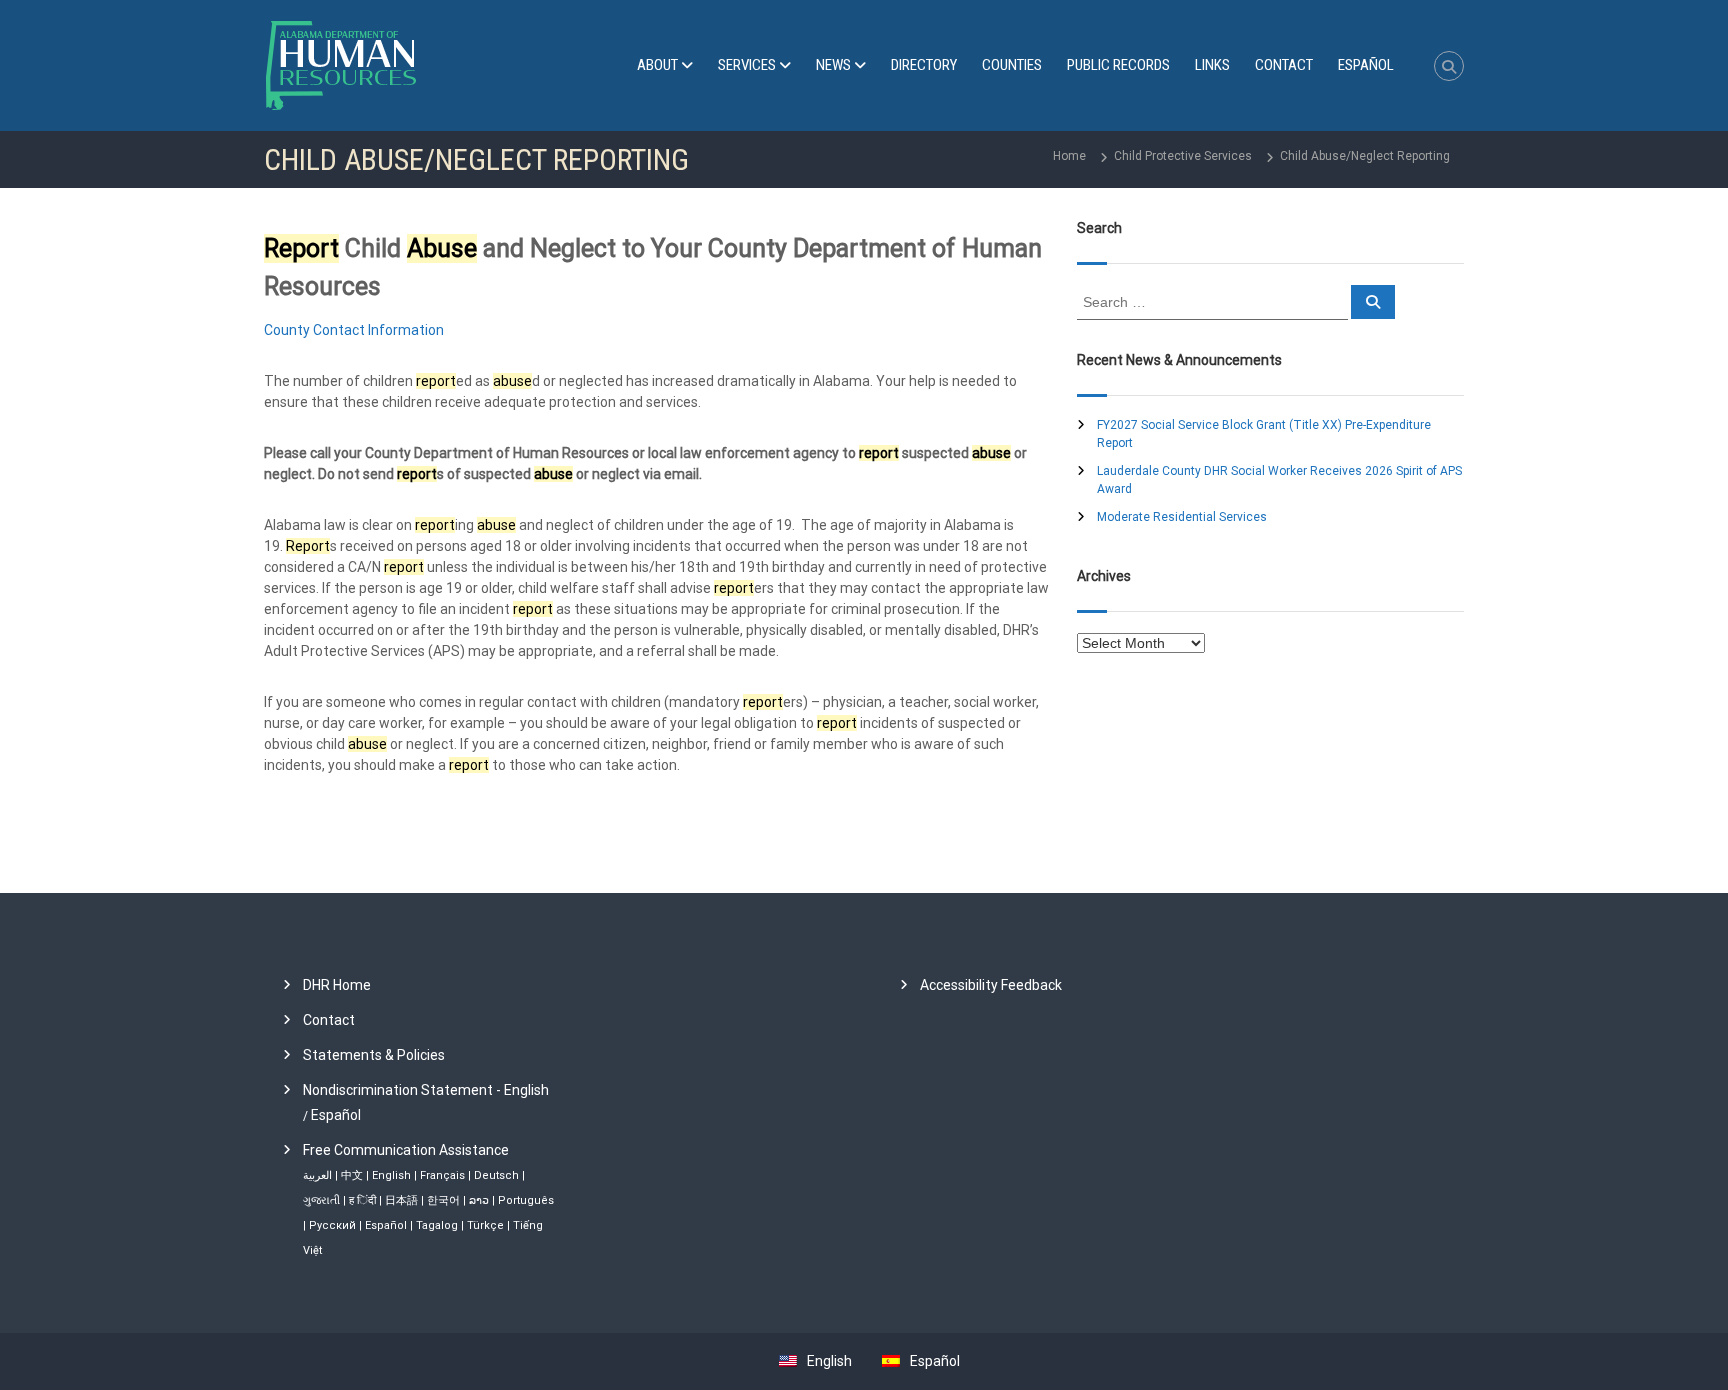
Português (526, 1200)
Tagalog (437, 1225)
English (391, 1175)
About (657, 65)
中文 (352, 1175)
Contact (1284, 65)
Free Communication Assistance (406, 1150)
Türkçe (485, 1225)
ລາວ (479, 1200)
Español (336, 1115)
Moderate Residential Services (1182, 517)
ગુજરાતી (321, 1200)
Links (1212, 65)
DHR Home (337, 985)
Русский (332, 1225)
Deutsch (496, 1175)
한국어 (443, 1200)
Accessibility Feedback (991, 985)
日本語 (401, 1200)
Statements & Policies (374, 1055)
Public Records (1118, 65)
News (833, 65)
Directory (924, 65)
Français (442, 1175)
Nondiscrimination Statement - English (426, 1090)
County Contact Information (354, 330)
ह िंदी (362, 1200)
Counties (1012, 65)
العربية (317, 1175)
